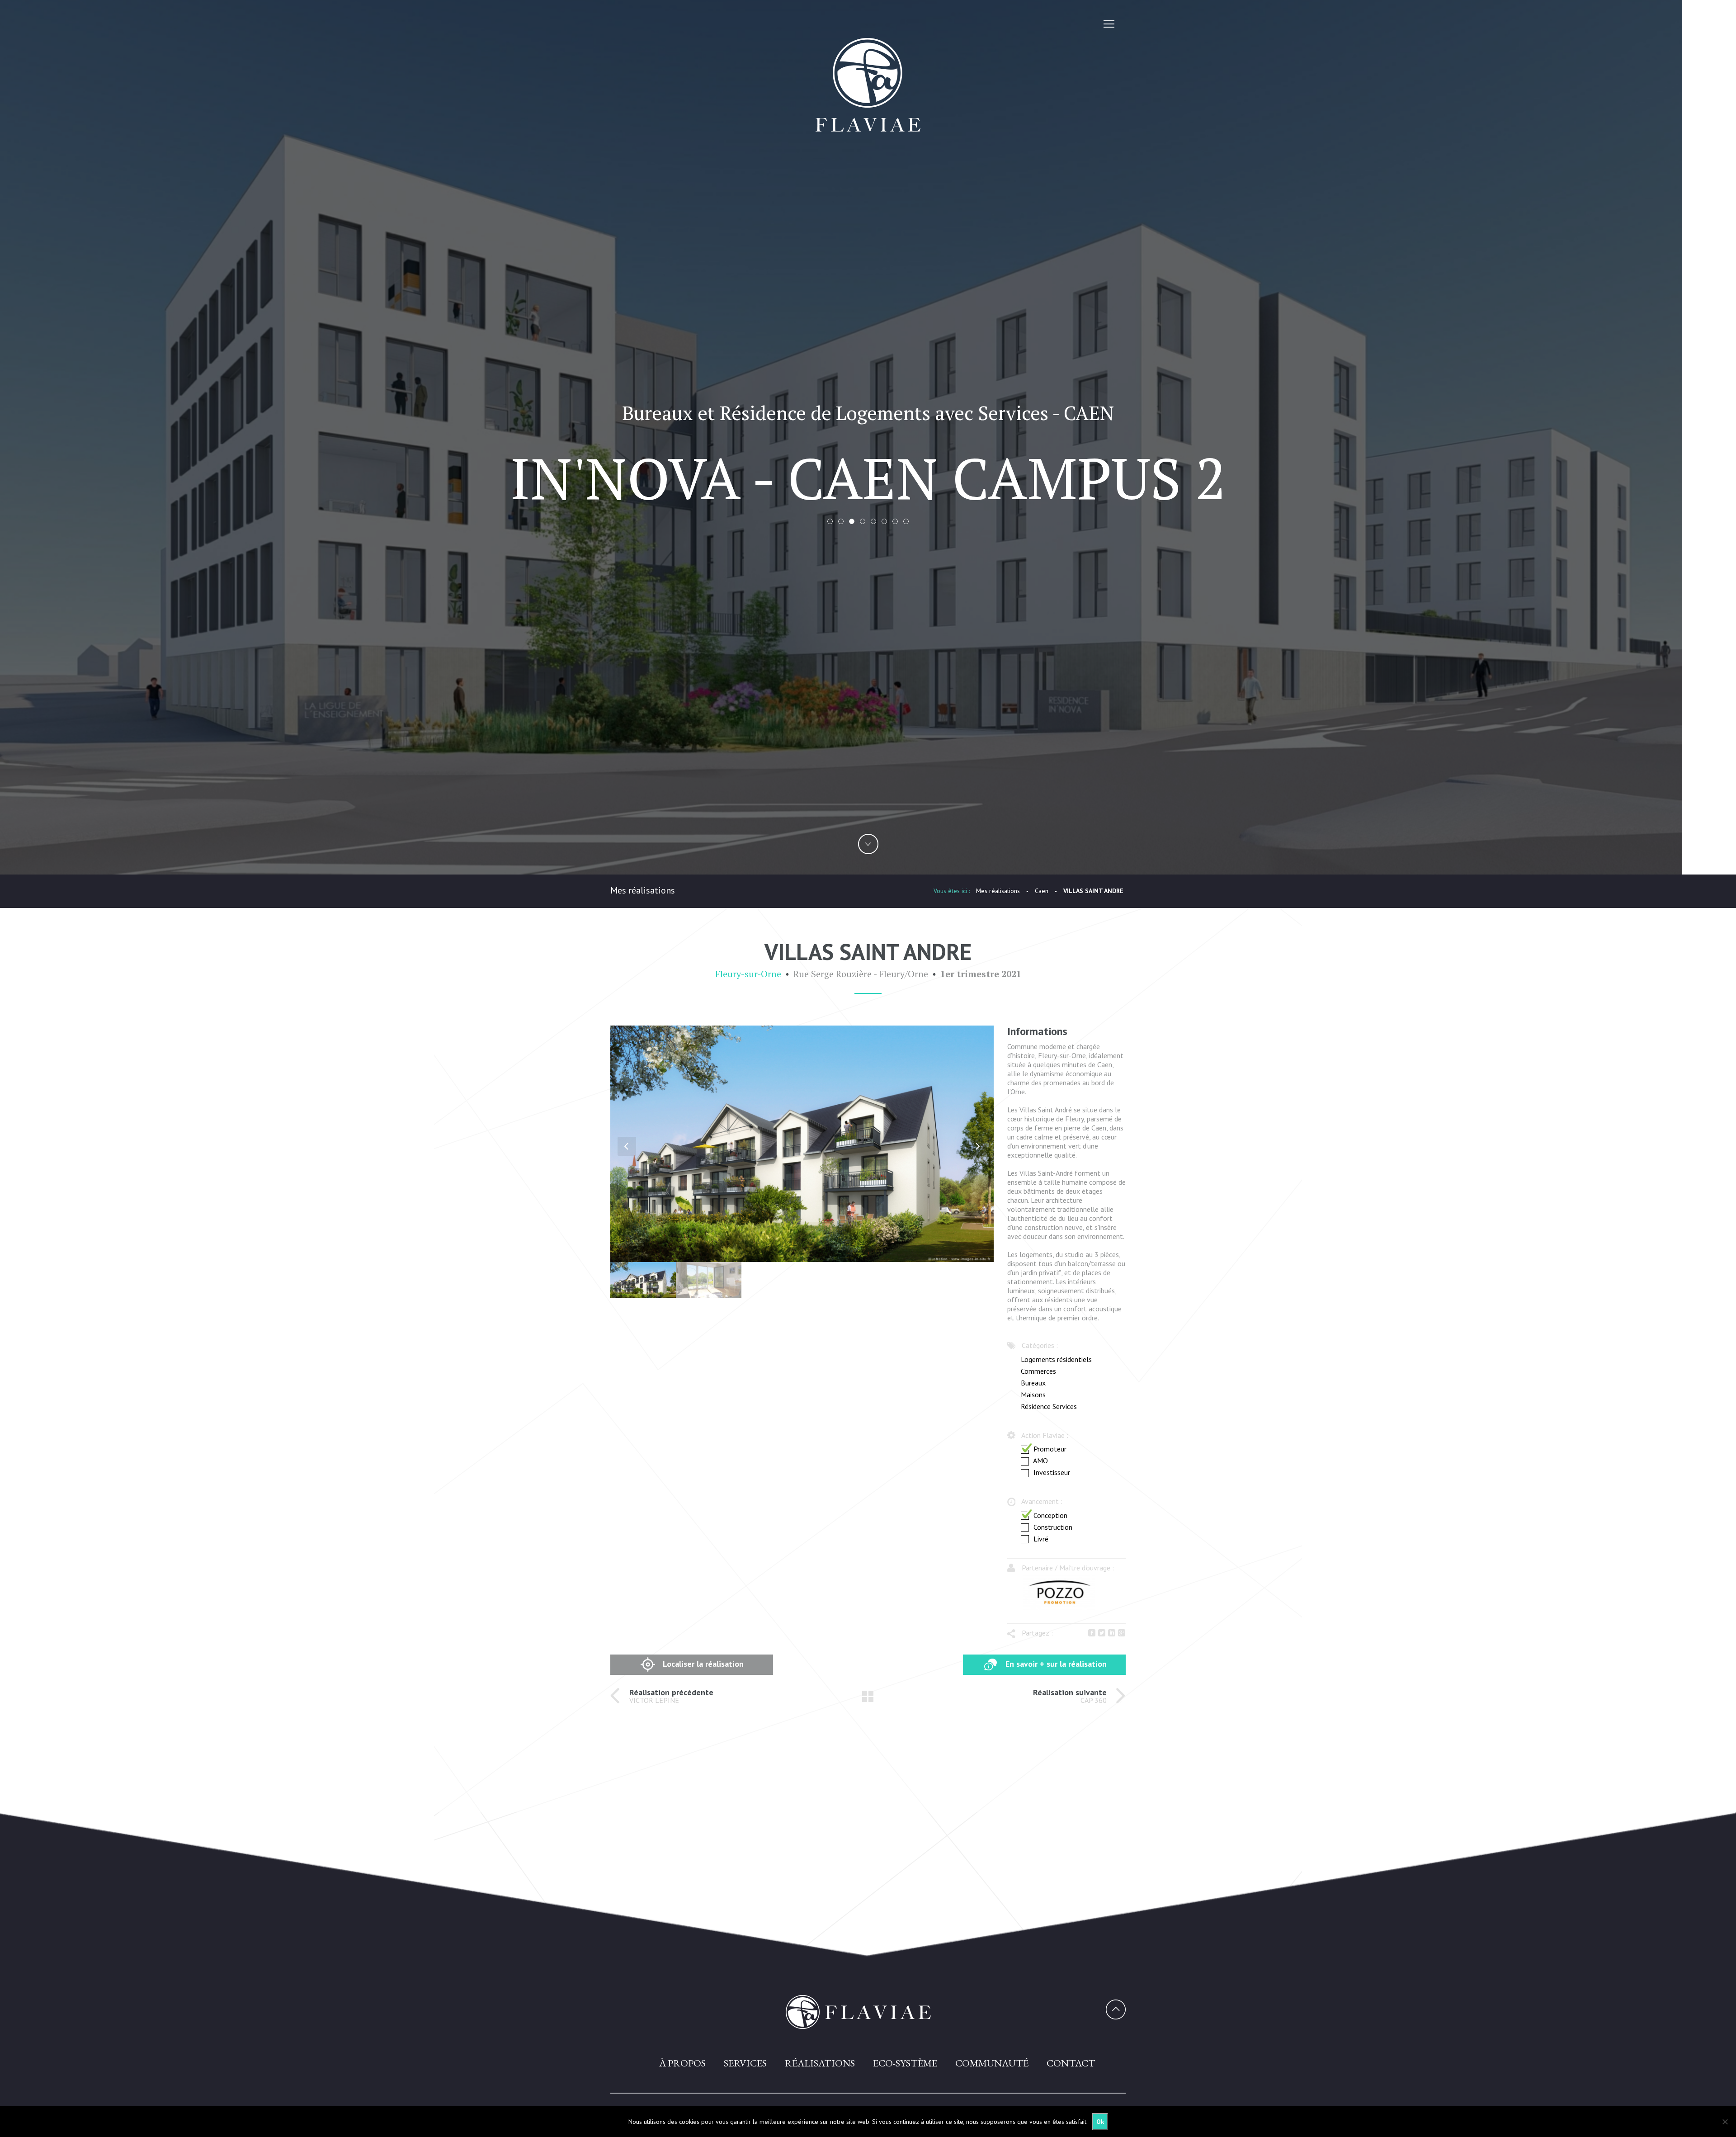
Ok (1100, 2122)
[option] (1059, 1593)
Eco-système (905, 2063)
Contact (1071, 2063)
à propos (682, 2063)
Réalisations (820, 2063)
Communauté (992, 2063)
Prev (627, 1146)
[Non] (1725, 2122)
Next (977, 1146)
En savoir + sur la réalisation (1055, 1664)
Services (745, 2063)
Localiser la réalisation (702, 1664)
